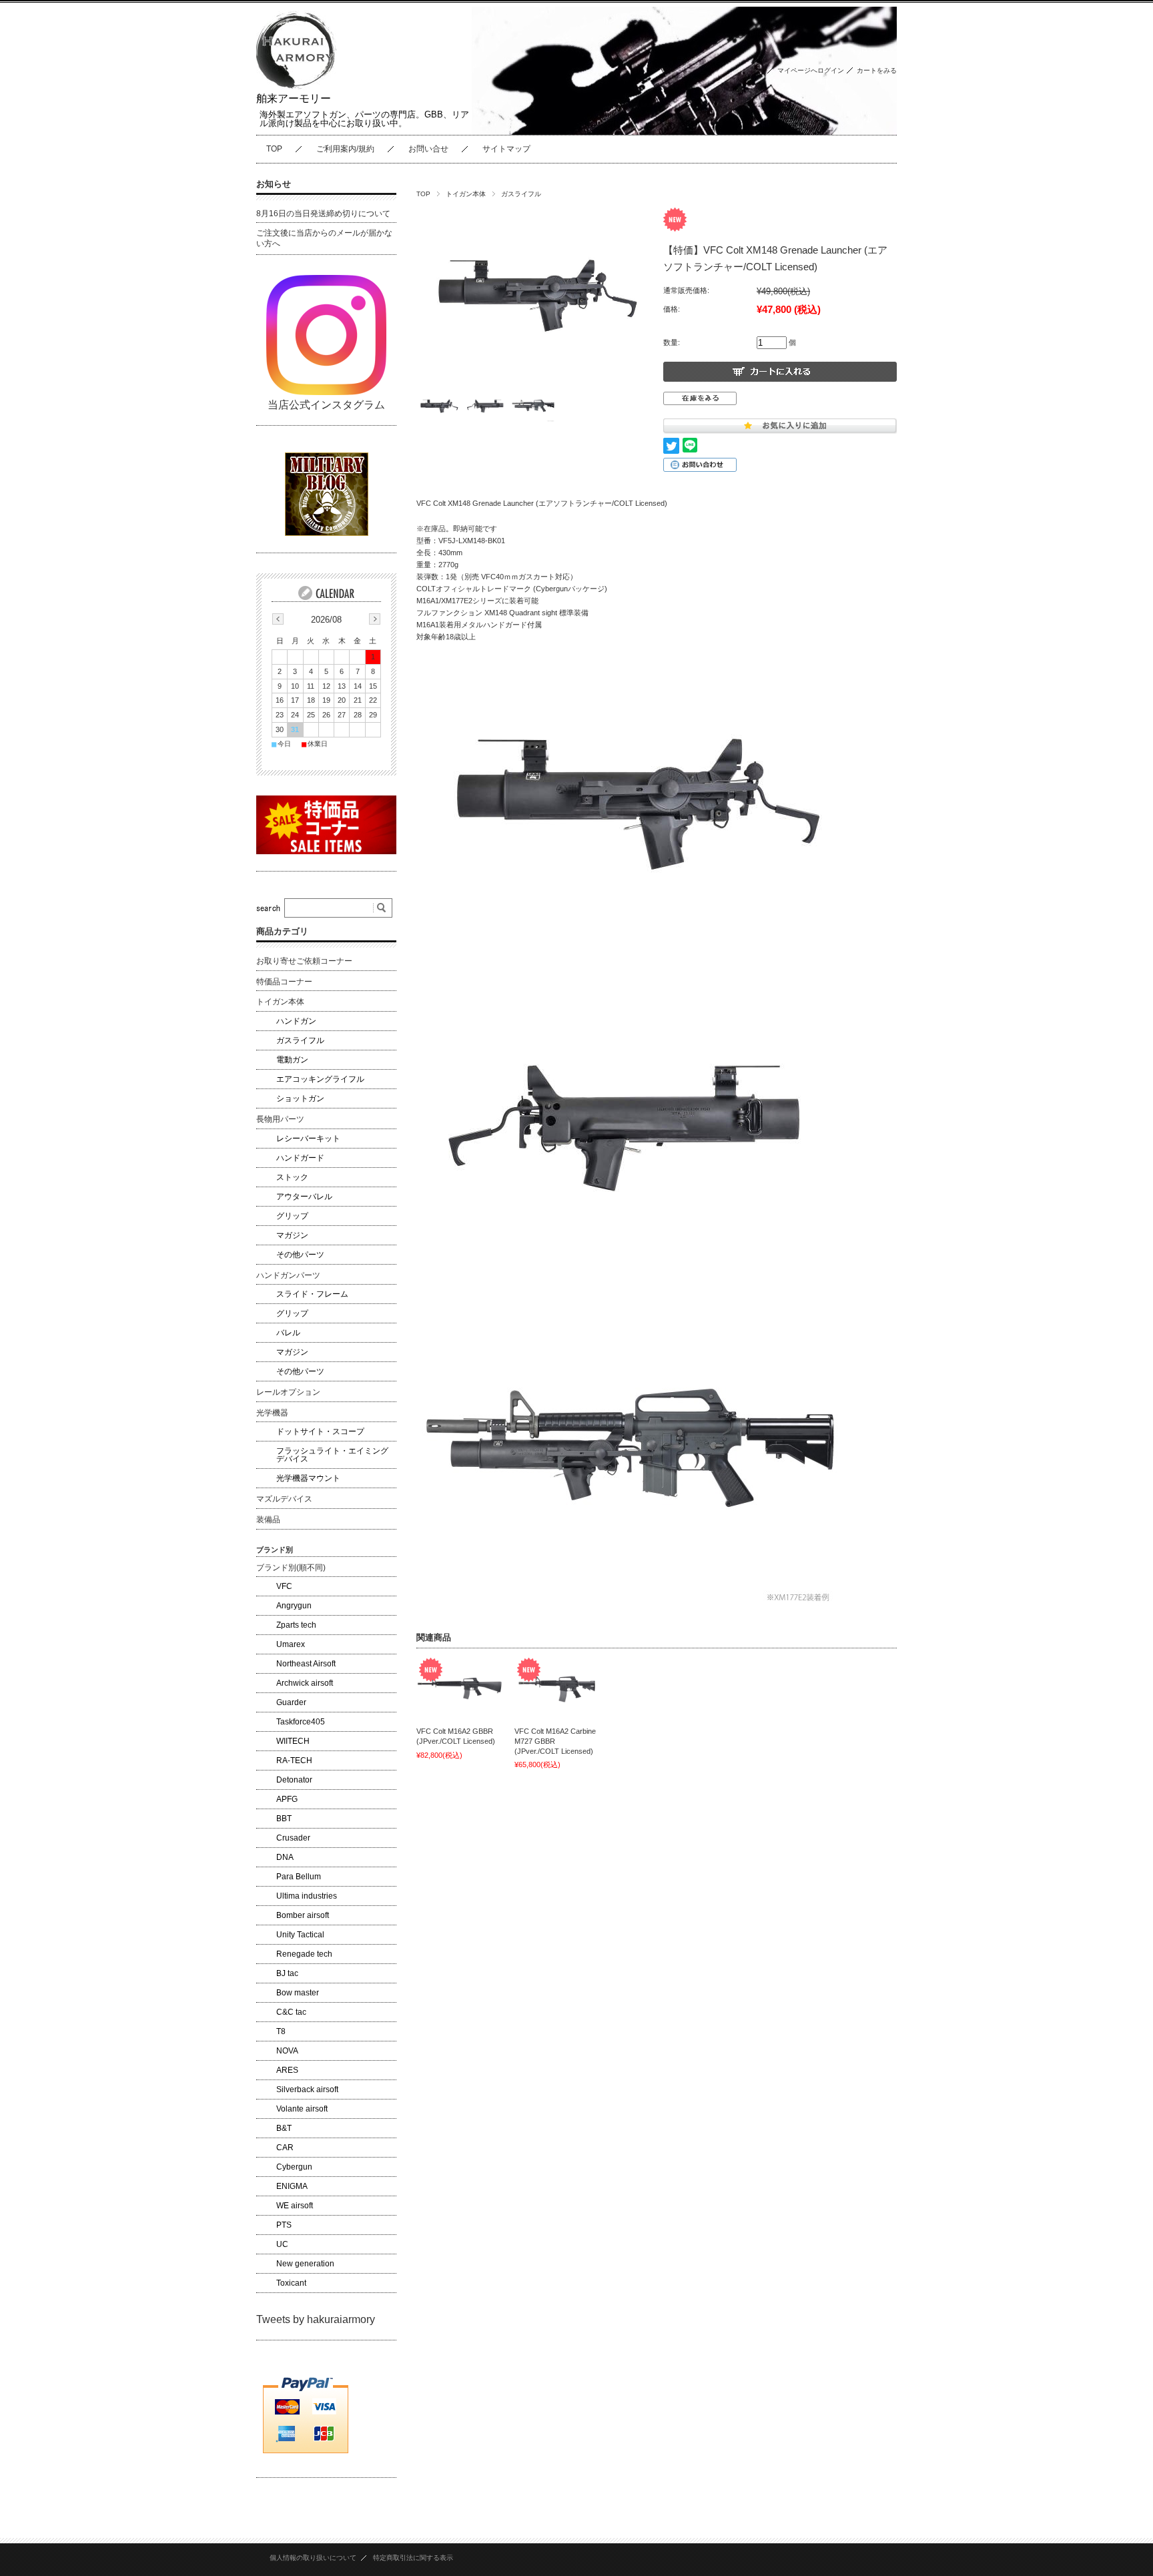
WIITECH (293, 1741)
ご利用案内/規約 (345, 149)
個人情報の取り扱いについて (313, 2558)
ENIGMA (292, 2186)
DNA (285, 1857)
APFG (287, 1799)
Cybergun (294, 2167)
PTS (284, 2225)
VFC (284, 1586)
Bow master (298, 1993)
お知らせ (274, 184)
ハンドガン (296, 1021)
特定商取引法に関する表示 (413, 2558)
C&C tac (291, 2012)
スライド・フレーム (312, 1294)
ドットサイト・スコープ (320, 1431)
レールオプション (288, 1392)
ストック (292, 1177)
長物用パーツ (280, 1119)
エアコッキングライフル (320, 1079)
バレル (288, 1333)
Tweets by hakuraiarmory (316, 2319)
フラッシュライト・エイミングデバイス (332, 1455)
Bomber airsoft (303, 1915)
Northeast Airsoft (306, 1664)
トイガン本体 (466, 194)
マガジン (292, 1235)
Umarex (291, 1644)
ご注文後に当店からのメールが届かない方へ (324, 238)
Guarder (291, 1702)
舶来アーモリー (294, 98)
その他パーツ (300, 1255)
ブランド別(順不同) (291, 1568)
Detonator (294, 1780)
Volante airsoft (302, 2109)
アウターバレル (304, 1197)
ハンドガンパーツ (288, 1275)
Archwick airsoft (305, 1683)
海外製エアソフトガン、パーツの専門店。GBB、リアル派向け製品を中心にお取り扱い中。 (364, 119)
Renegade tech (304, 1954)
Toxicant (291, 2283)
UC (282, 2244)
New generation (305, 2264)
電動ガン (292, 1060)
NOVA (287, 2051)
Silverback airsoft (307, 2089)
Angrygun (294, 1606)
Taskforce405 (301, 1722)
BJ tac (287, 1973)
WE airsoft (295, 2206)
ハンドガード (300, 1158)
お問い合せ (428, 149)
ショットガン (300, 1098)
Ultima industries (307, 1896)
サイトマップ (506, 149)
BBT (284, 1819)
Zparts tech (296, 1625)
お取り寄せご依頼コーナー (304, 961)
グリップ (292, 1216)
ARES (287, 2070)
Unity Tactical (300, 1935)
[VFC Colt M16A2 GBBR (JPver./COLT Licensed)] (460, 1688)
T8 (281, 2031)
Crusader (293, 1838)
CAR (285, 2148)
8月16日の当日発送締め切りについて (323, 214)
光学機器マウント (308, 1478)
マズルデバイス (284, 1499)
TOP (274, 149)
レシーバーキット (308, 1139)
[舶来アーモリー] (296, 86)
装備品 (268, 1520)
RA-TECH (294, 1760)
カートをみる (877, 70)
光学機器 (272, 1413)
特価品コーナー (284, 982)
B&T (284, 2128)
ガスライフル (521, 194)
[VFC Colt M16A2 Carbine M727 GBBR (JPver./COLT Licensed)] (558, 1688)
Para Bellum (299, 1877)
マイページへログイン (811, 70)
